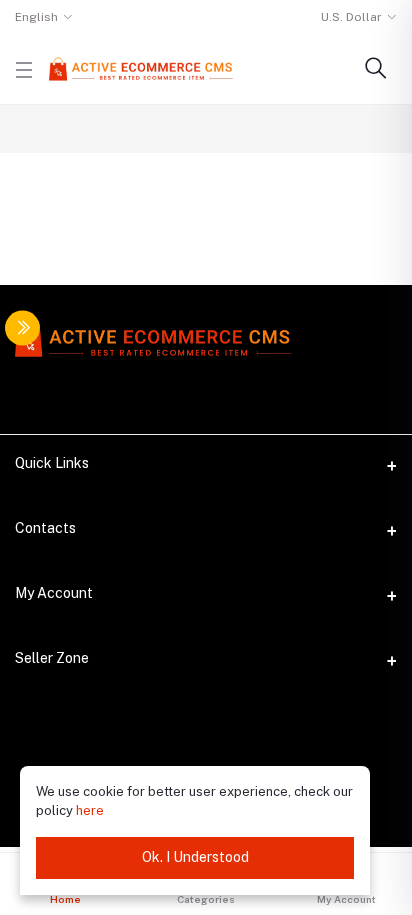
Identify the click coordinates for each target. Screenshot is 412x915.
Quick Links (52, 463)
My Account (54, 593)
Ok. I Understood (195, 857)
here (90, 810)
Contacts (45, 528)
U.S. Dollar (351, 17)
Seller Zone (52, 658)
